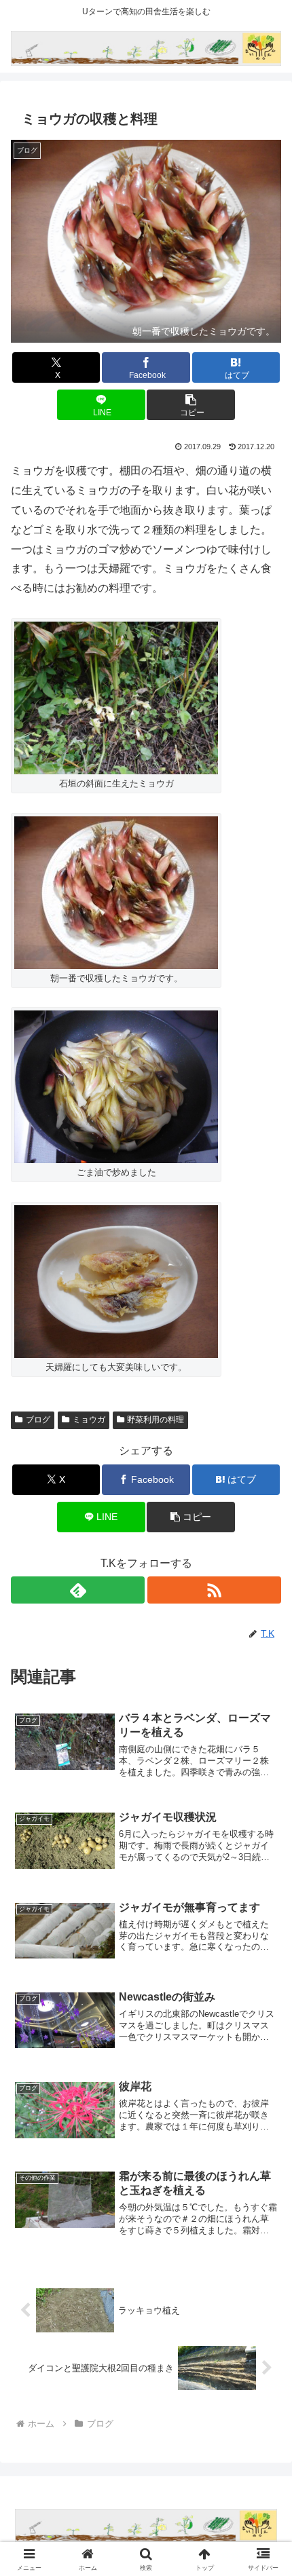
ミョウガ (89, 1420)
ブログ (38, 1420)
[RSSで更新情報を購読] (214, 1590)
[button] (190, 405)
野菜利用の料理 (156, 1420)
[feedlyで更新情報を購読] (78, 1590)
